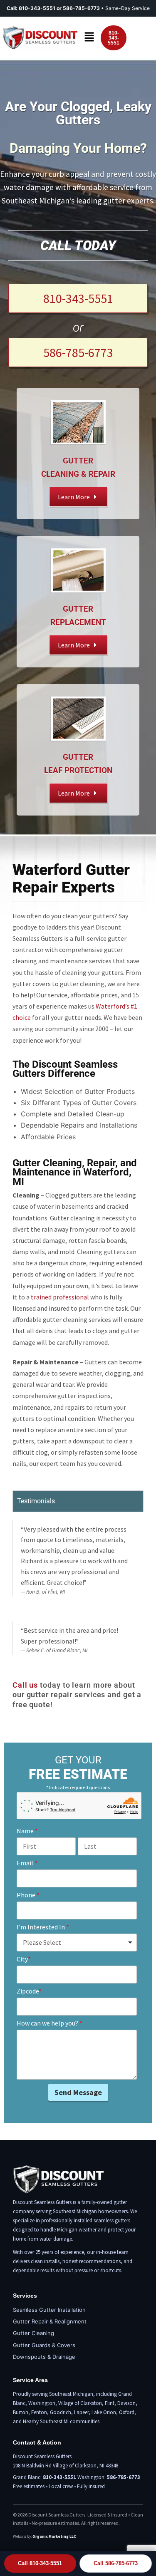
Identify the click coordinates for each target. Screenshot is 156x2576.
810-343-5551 (37, 8)
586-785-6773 (124, 2477)
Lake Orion (104, 2412)
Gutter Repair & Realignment (50, 2321)
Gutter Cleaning (33, 2333)
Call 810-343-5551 (40, 2563)
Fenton (39, 2412)
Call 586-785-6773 (116, 2563)
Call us (25, 1685)
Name (27, 1831)
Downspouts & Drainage (44, 2357)
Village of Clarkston (80, 2403)
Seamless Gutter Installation (49, 2310)
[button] (89, 38)
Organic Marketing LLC (54, 2536)
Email (27, 1863)
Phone (28, 1895)
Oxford (127, 2412)
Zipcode (29, 1991)
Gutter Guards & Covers (44, 2345)
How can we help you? (50, 2023)
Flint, (110, 2403)
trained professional (60, 1297)
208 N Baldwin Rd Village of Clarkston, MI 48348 (66, 2466)
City (24, 1959)
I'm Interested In (43, 1927)
